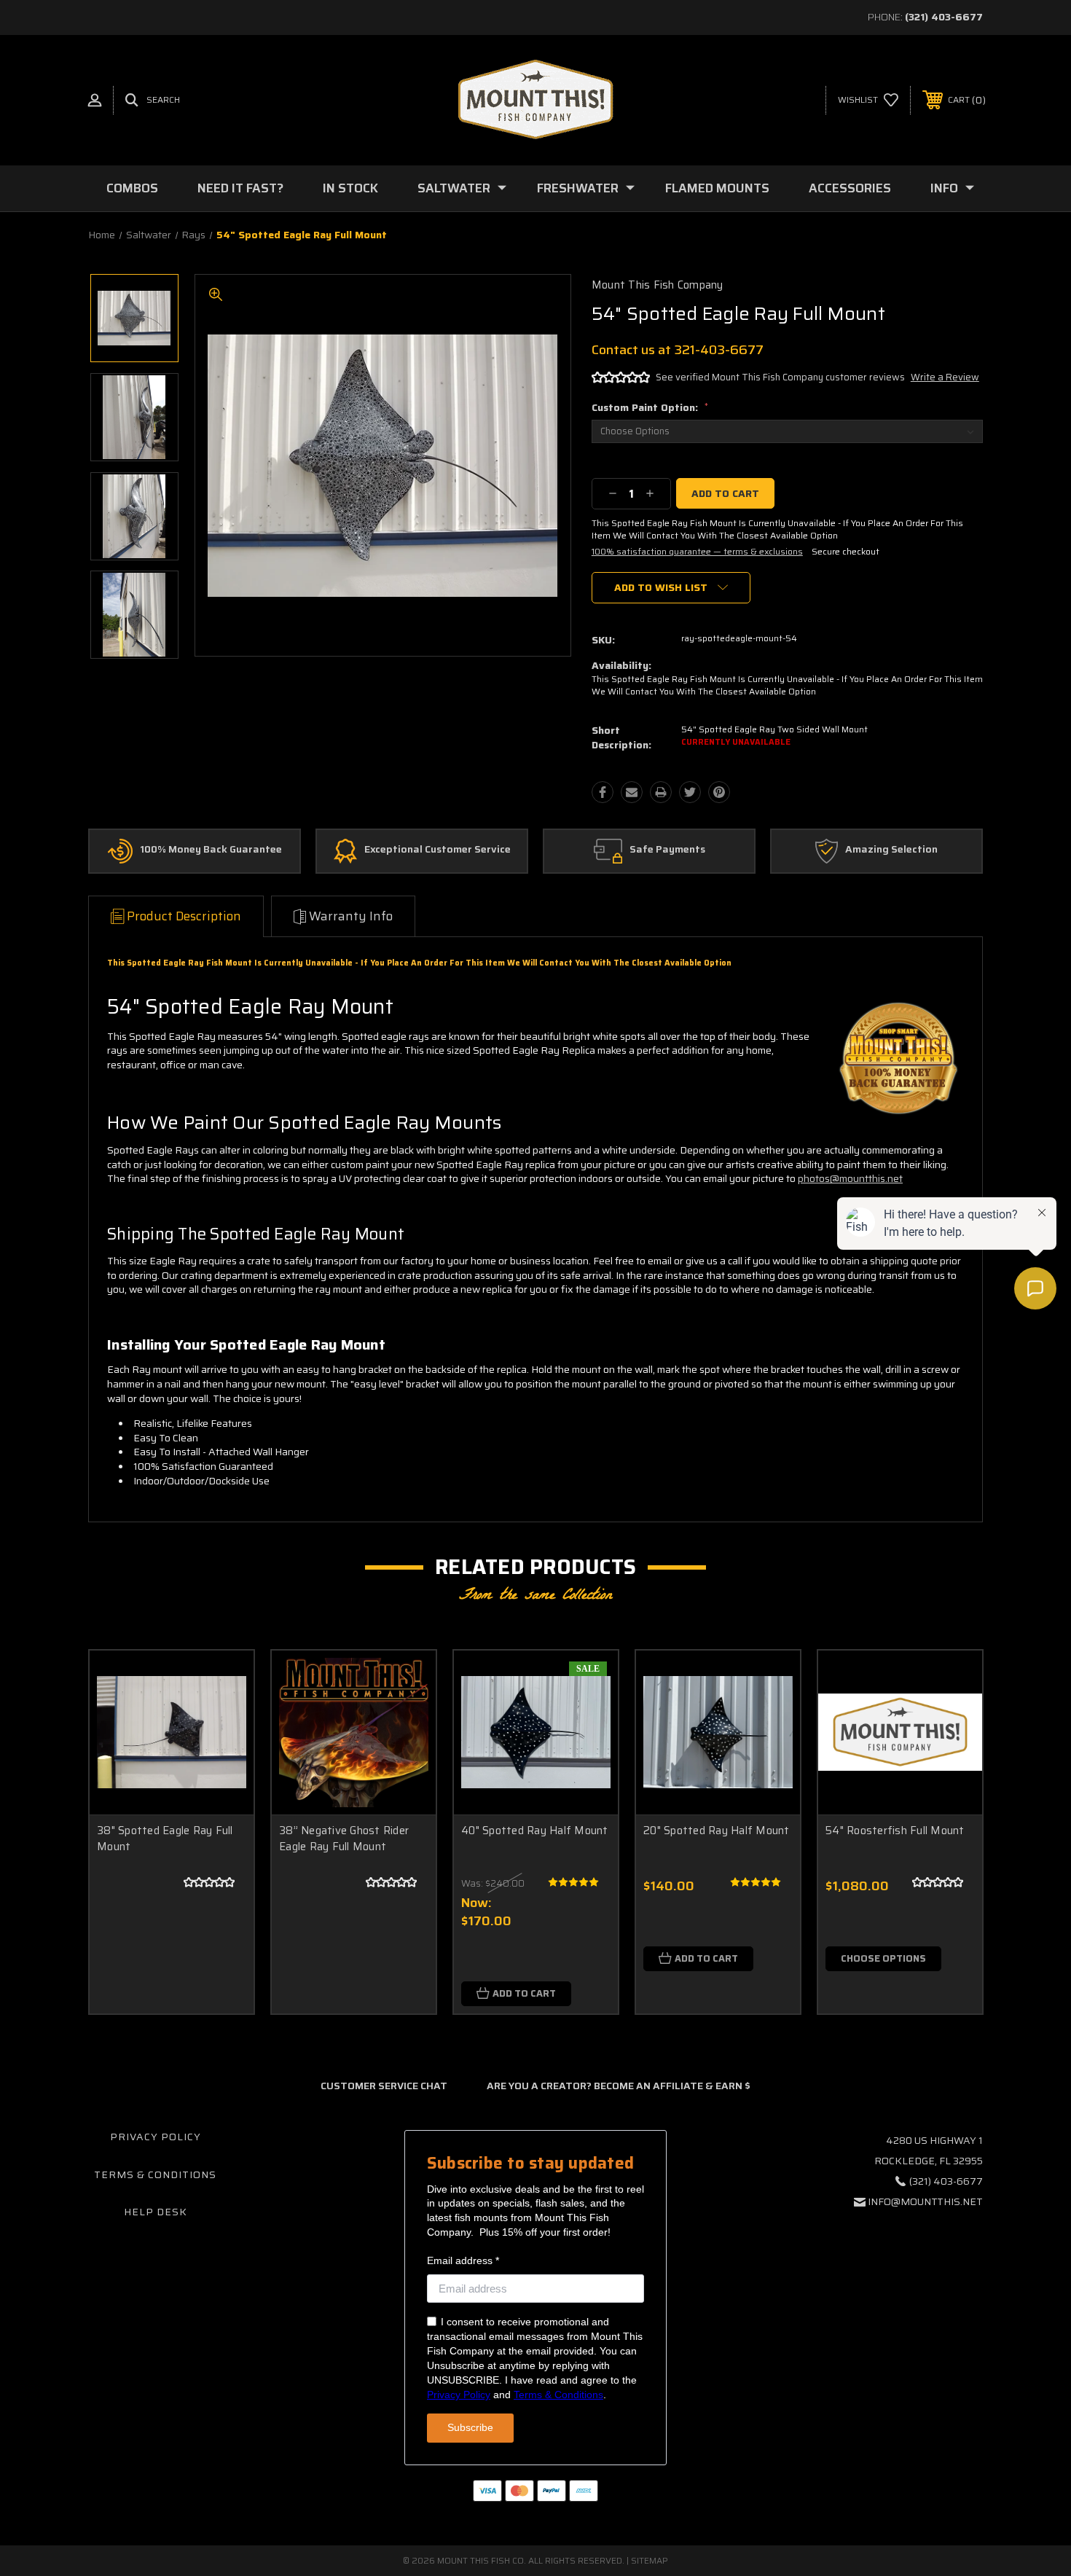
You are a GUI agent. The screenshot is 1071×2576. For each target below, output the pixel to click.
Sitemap (650, 2560)
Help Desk (156, 2212)
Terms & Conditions (155, 2174)
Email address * (463, 2260)
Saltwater (454, 188)
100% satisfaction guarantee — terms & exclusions (697, 551)
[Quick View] (224, 1680)
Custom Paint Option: (650, 407)
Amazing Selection (891, 850)
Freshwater (578, 188)
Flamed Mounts (717, 188)
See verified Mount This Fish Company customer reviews (780, 377)
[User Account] (95, 100)
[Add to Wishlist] (224, 1717)
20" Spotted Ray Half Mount (717, 1831)
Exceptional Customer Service (438, 850)
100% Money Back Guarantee (211, 850)
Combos (132, 188)
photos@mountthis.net (850, 1178)
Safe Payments (667, 850)
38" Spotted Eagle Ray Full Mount (165, 1839)
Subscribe (470, 2427)
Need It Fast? (240, 188)
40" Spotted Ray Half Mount (535, 1831)
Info (944, 188)
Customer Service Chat (384, 2086)
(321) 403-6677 (944, 17)
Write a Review (945, 377)
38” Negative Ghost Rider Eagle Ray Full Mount (344, 1839)
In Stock (350, 188)
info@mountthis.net (925, 2201)
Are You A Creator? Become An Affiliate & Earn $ (619, 2086)
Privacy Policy (156, 2137)
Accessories (850, 188)
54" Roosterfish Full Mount (895, 1831)
